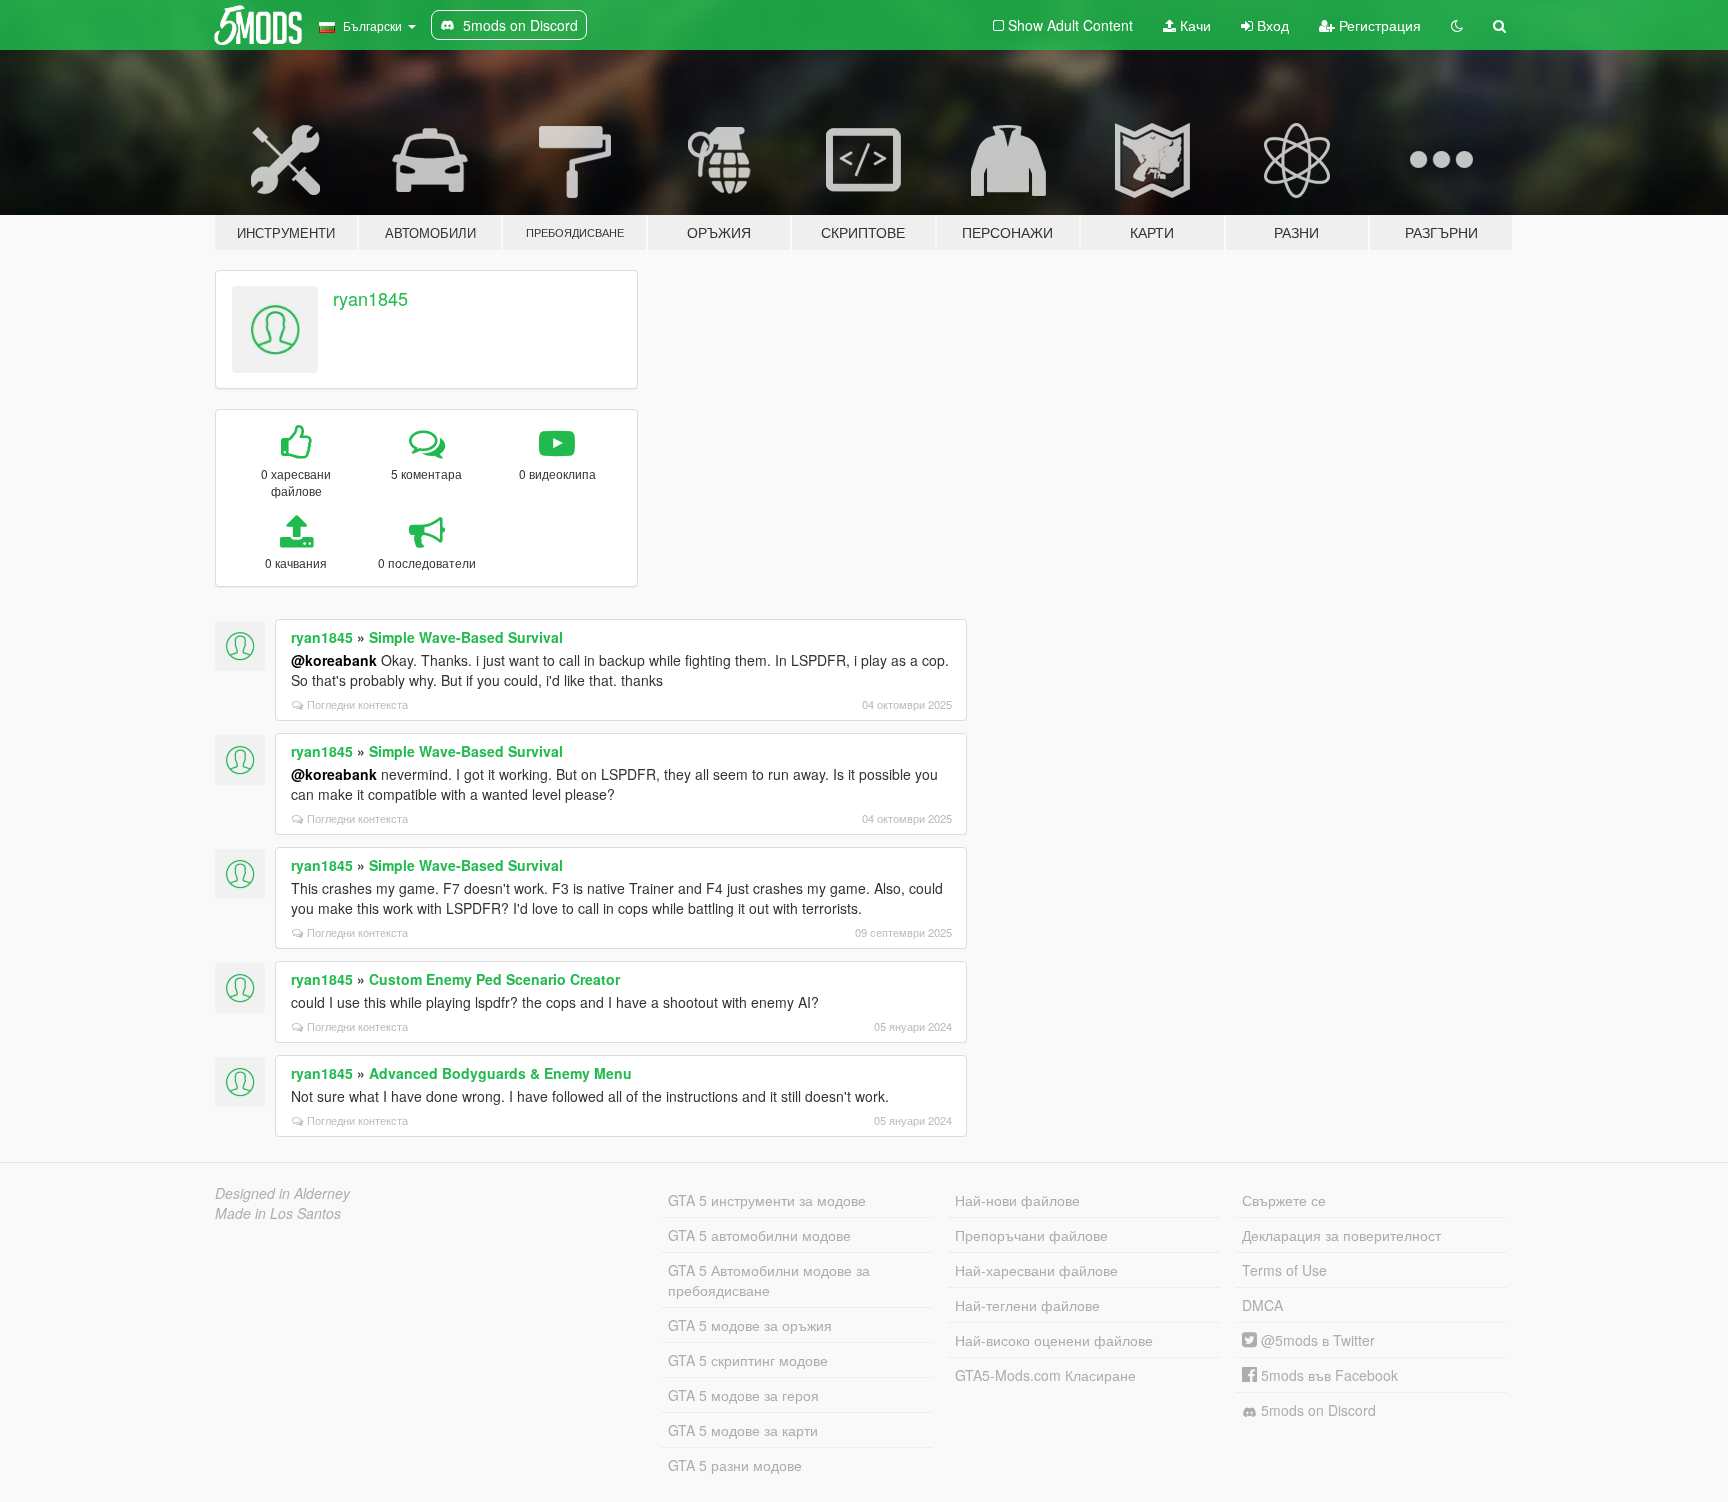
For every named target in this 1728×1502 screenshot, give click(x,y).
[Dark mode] (1457, 25)
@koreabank (334, 660)
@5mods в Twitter (1316, 1340)
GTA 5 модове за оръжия (750, 1325)
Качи (1193, 25)
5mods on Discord (1316, 1410)
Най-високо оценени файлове (1054, 1340)
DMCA (1262, 1305)
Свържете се (1284, 1200)
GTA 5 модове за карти (743, 1430)
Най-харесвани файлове (1036, 1270)
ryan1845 (370, 298)
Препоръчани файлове (1031, 1235)
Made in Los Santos (278, 1213)
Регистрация (1378, 25)
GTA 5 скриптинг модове (748, 1360)
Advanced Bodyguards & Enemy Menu (500, 1073)
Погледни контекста (357, 704)
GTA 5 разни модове (735, 1465)
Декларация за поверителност (1341, 1235)
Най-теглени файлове (1027, 1305)
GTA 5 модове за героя (743, 1395)
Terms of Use (1284, 1270)
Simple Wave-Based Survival (466, 637)
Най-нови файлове (1017, 1200)
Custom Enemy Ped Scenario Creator (494, 979)
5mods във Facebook (1327, 1375)
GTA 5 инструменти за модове (767, 1200)
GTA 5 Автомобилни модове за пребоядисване (769, 1280)
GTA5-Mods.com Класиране (1045, 1375)
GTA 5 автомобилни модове (759, 1235)
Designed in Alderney (282, 1193)
